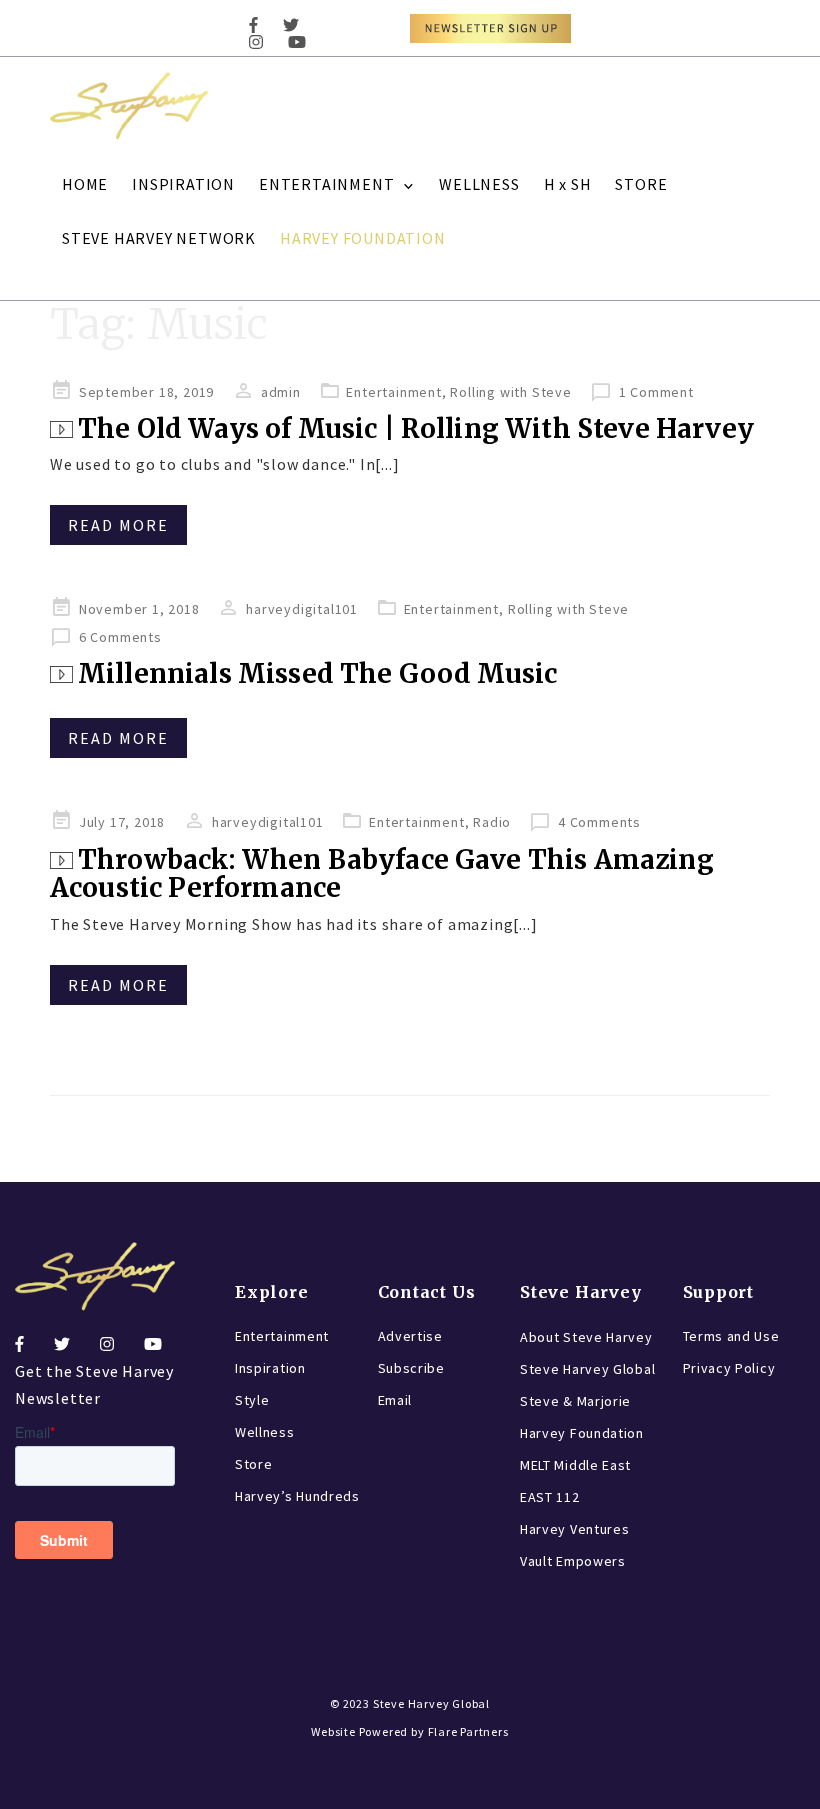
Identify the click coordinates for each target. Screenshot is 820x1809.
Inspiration (270, 1368)
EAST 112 (550, 1497)
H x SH (568, 184)
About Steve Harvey (586, 1337)
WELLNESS (479, 184)
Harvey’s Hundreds (297, 1496)
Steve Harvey (581, 1292)
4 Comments (599, 822)
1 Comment (656, 392)
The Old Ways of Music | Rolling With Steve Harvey (416, 428)
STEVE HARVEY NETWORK (159, 238)
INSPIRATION (183, 184)
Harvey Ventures (575, 1529)
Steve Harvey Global (587, 1369)
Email (395, 1400)
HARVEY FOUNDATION (363, 238)
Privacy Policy (729, 1368)
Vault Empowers (573, 1561)
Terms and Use (731, 1336)
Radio (492, 822)
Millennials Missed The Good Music (317, 673)
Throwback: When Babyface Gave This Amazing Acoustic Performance (382, 874)
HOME (85, 184)
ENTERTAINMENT (326, 184)
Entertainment (393, 392)
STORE (641, 184)
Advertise (410, 1336)
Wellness (265, 1432)
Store (254, 1464)
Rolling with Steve (510, 392)
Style (252, 1400)
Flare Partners (468, 1731)
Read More (118, 525)
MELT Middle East (575, 1465)
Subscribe (411, 1368)
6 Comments (120, 637)
